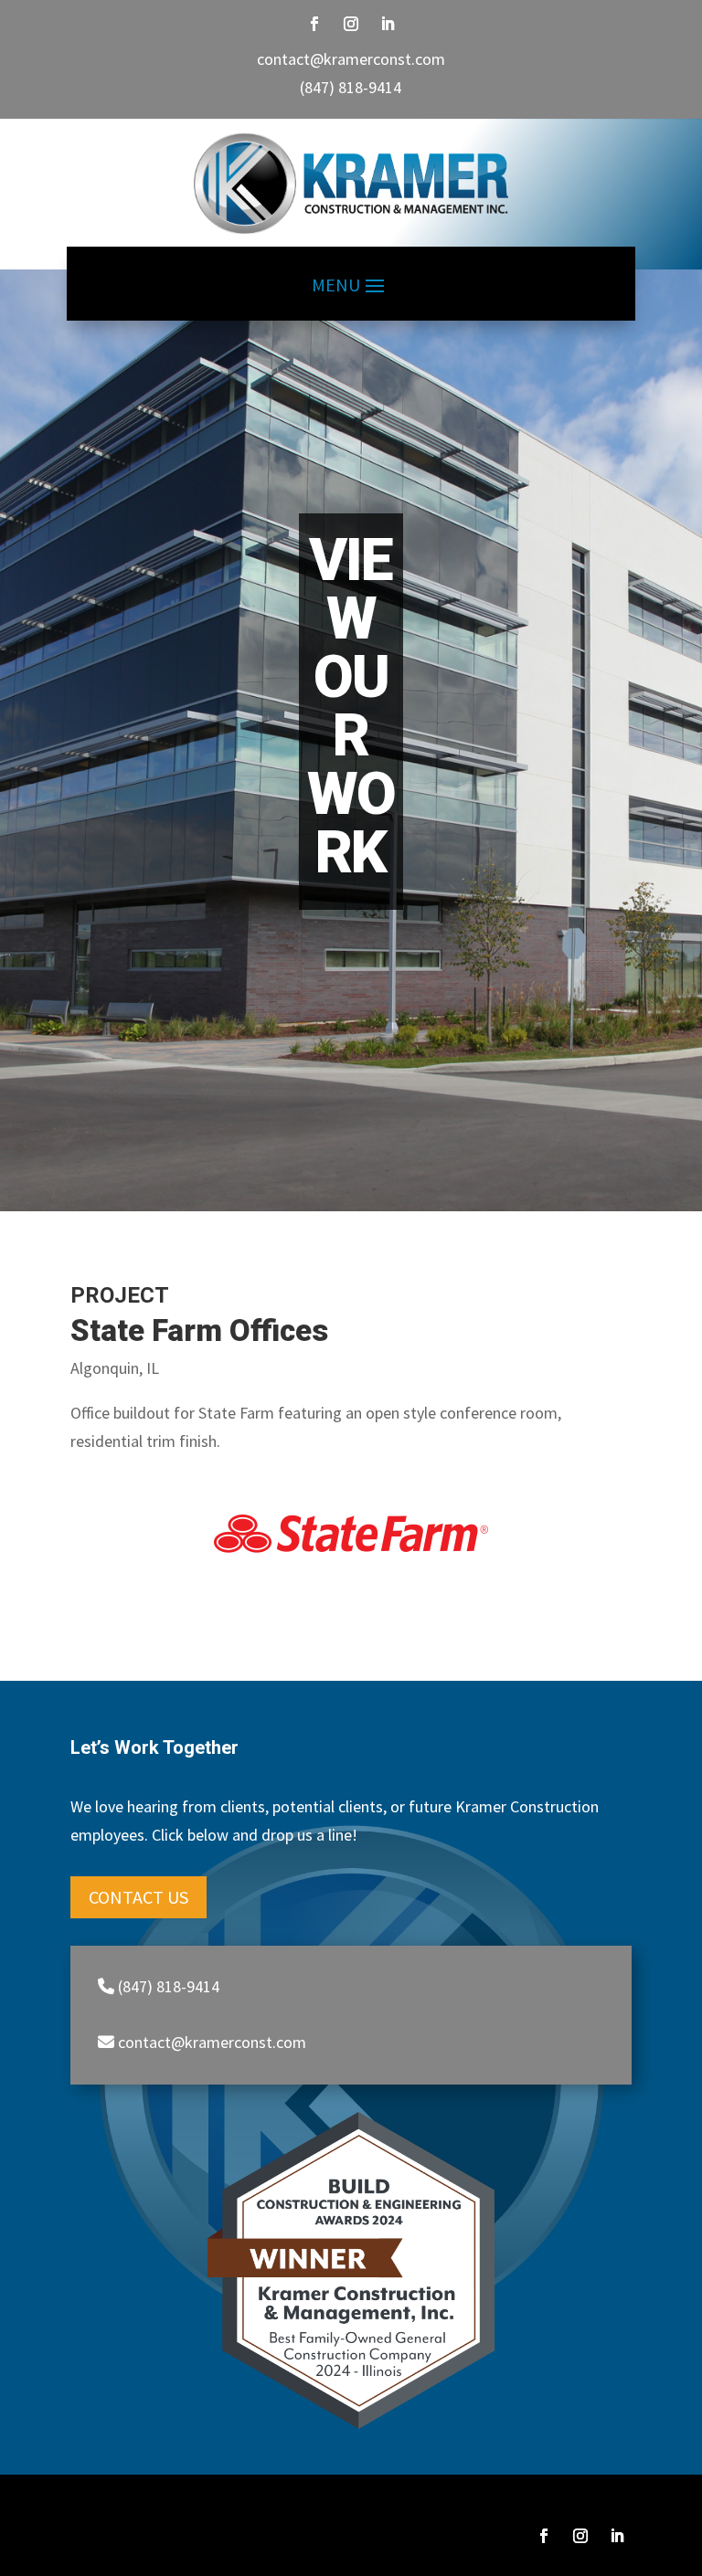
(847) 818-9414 (351, 87)
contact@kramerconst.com (351, 59)
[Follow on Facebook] (314, 24)
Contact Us (138, 1897)
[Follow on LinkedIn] (388, 24)
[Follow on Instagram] (351, 24)
